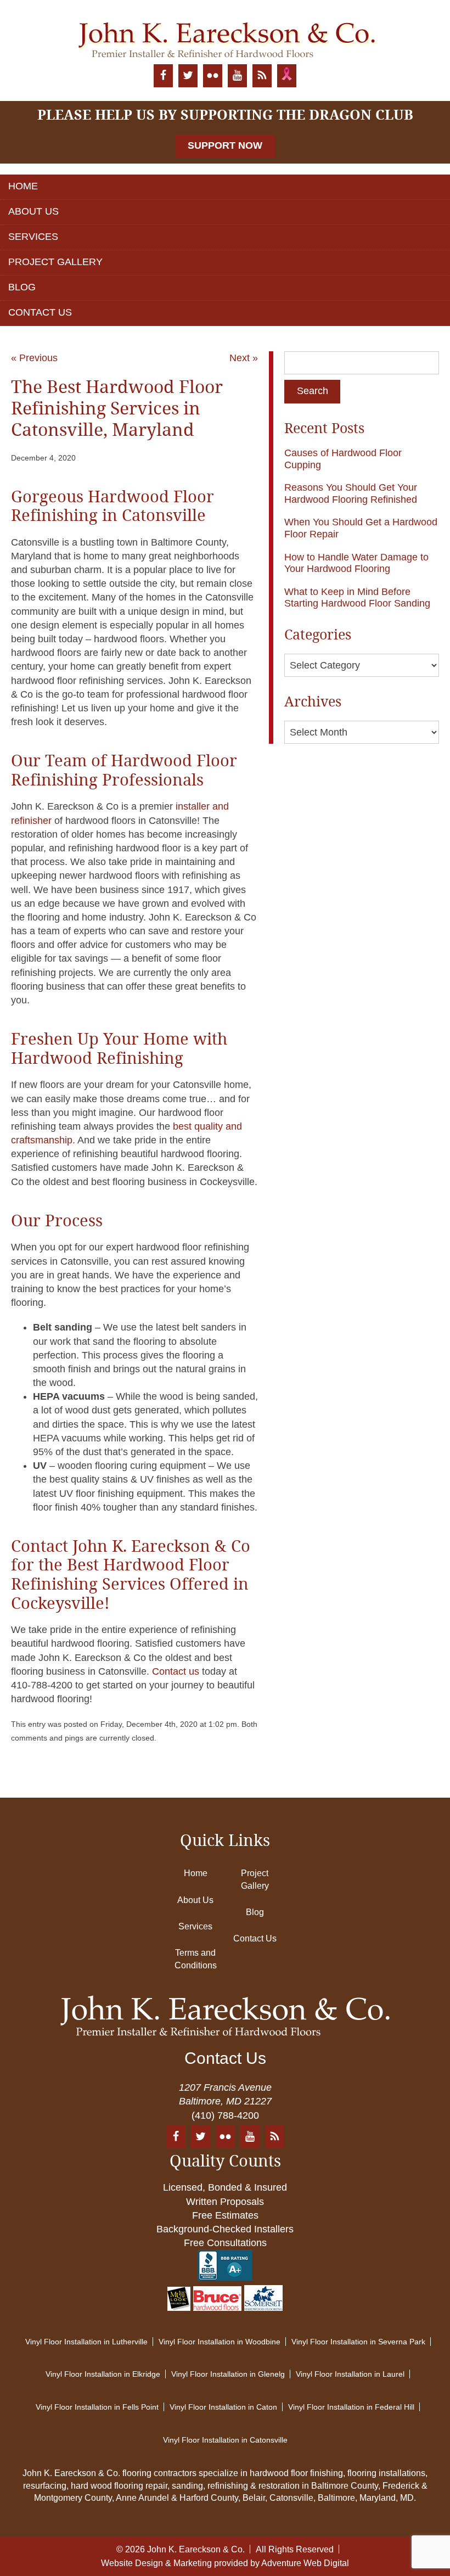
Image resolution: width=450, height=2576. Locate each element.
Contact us (176, 1671)
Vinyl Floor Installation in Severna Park (358, 2342)
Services (33, 237)
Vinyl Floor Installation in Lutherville (86, 2342)
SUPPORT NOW (225, 145)
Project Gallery (55, 262)
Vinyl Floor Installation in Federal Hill (351, 2407)
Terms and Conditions (196, 1959)
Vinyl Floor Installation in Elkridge (103, 2374)
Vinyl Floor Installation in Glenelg (228, 2374)
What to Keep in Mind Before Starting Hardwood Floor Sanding (357, 598)
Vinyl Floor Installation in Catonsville (225, 2440)
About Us (33, 211)
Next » (244, 358)
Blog (22, 287)
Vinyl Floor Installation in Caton (223, 2407)
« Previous (34, 358)
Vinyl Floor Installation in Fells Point (97, 2407)
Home (23, 186)
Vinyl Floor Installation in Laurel (350, 2374)
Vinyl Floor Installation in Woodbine (220, 2342)
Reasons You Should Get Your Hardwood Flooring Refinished (351, 493)
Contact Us (40, 312)
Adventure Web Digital (305, 2563)
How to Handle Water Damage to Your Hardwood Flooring (356, 563)
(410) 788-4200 (225, 2115)
